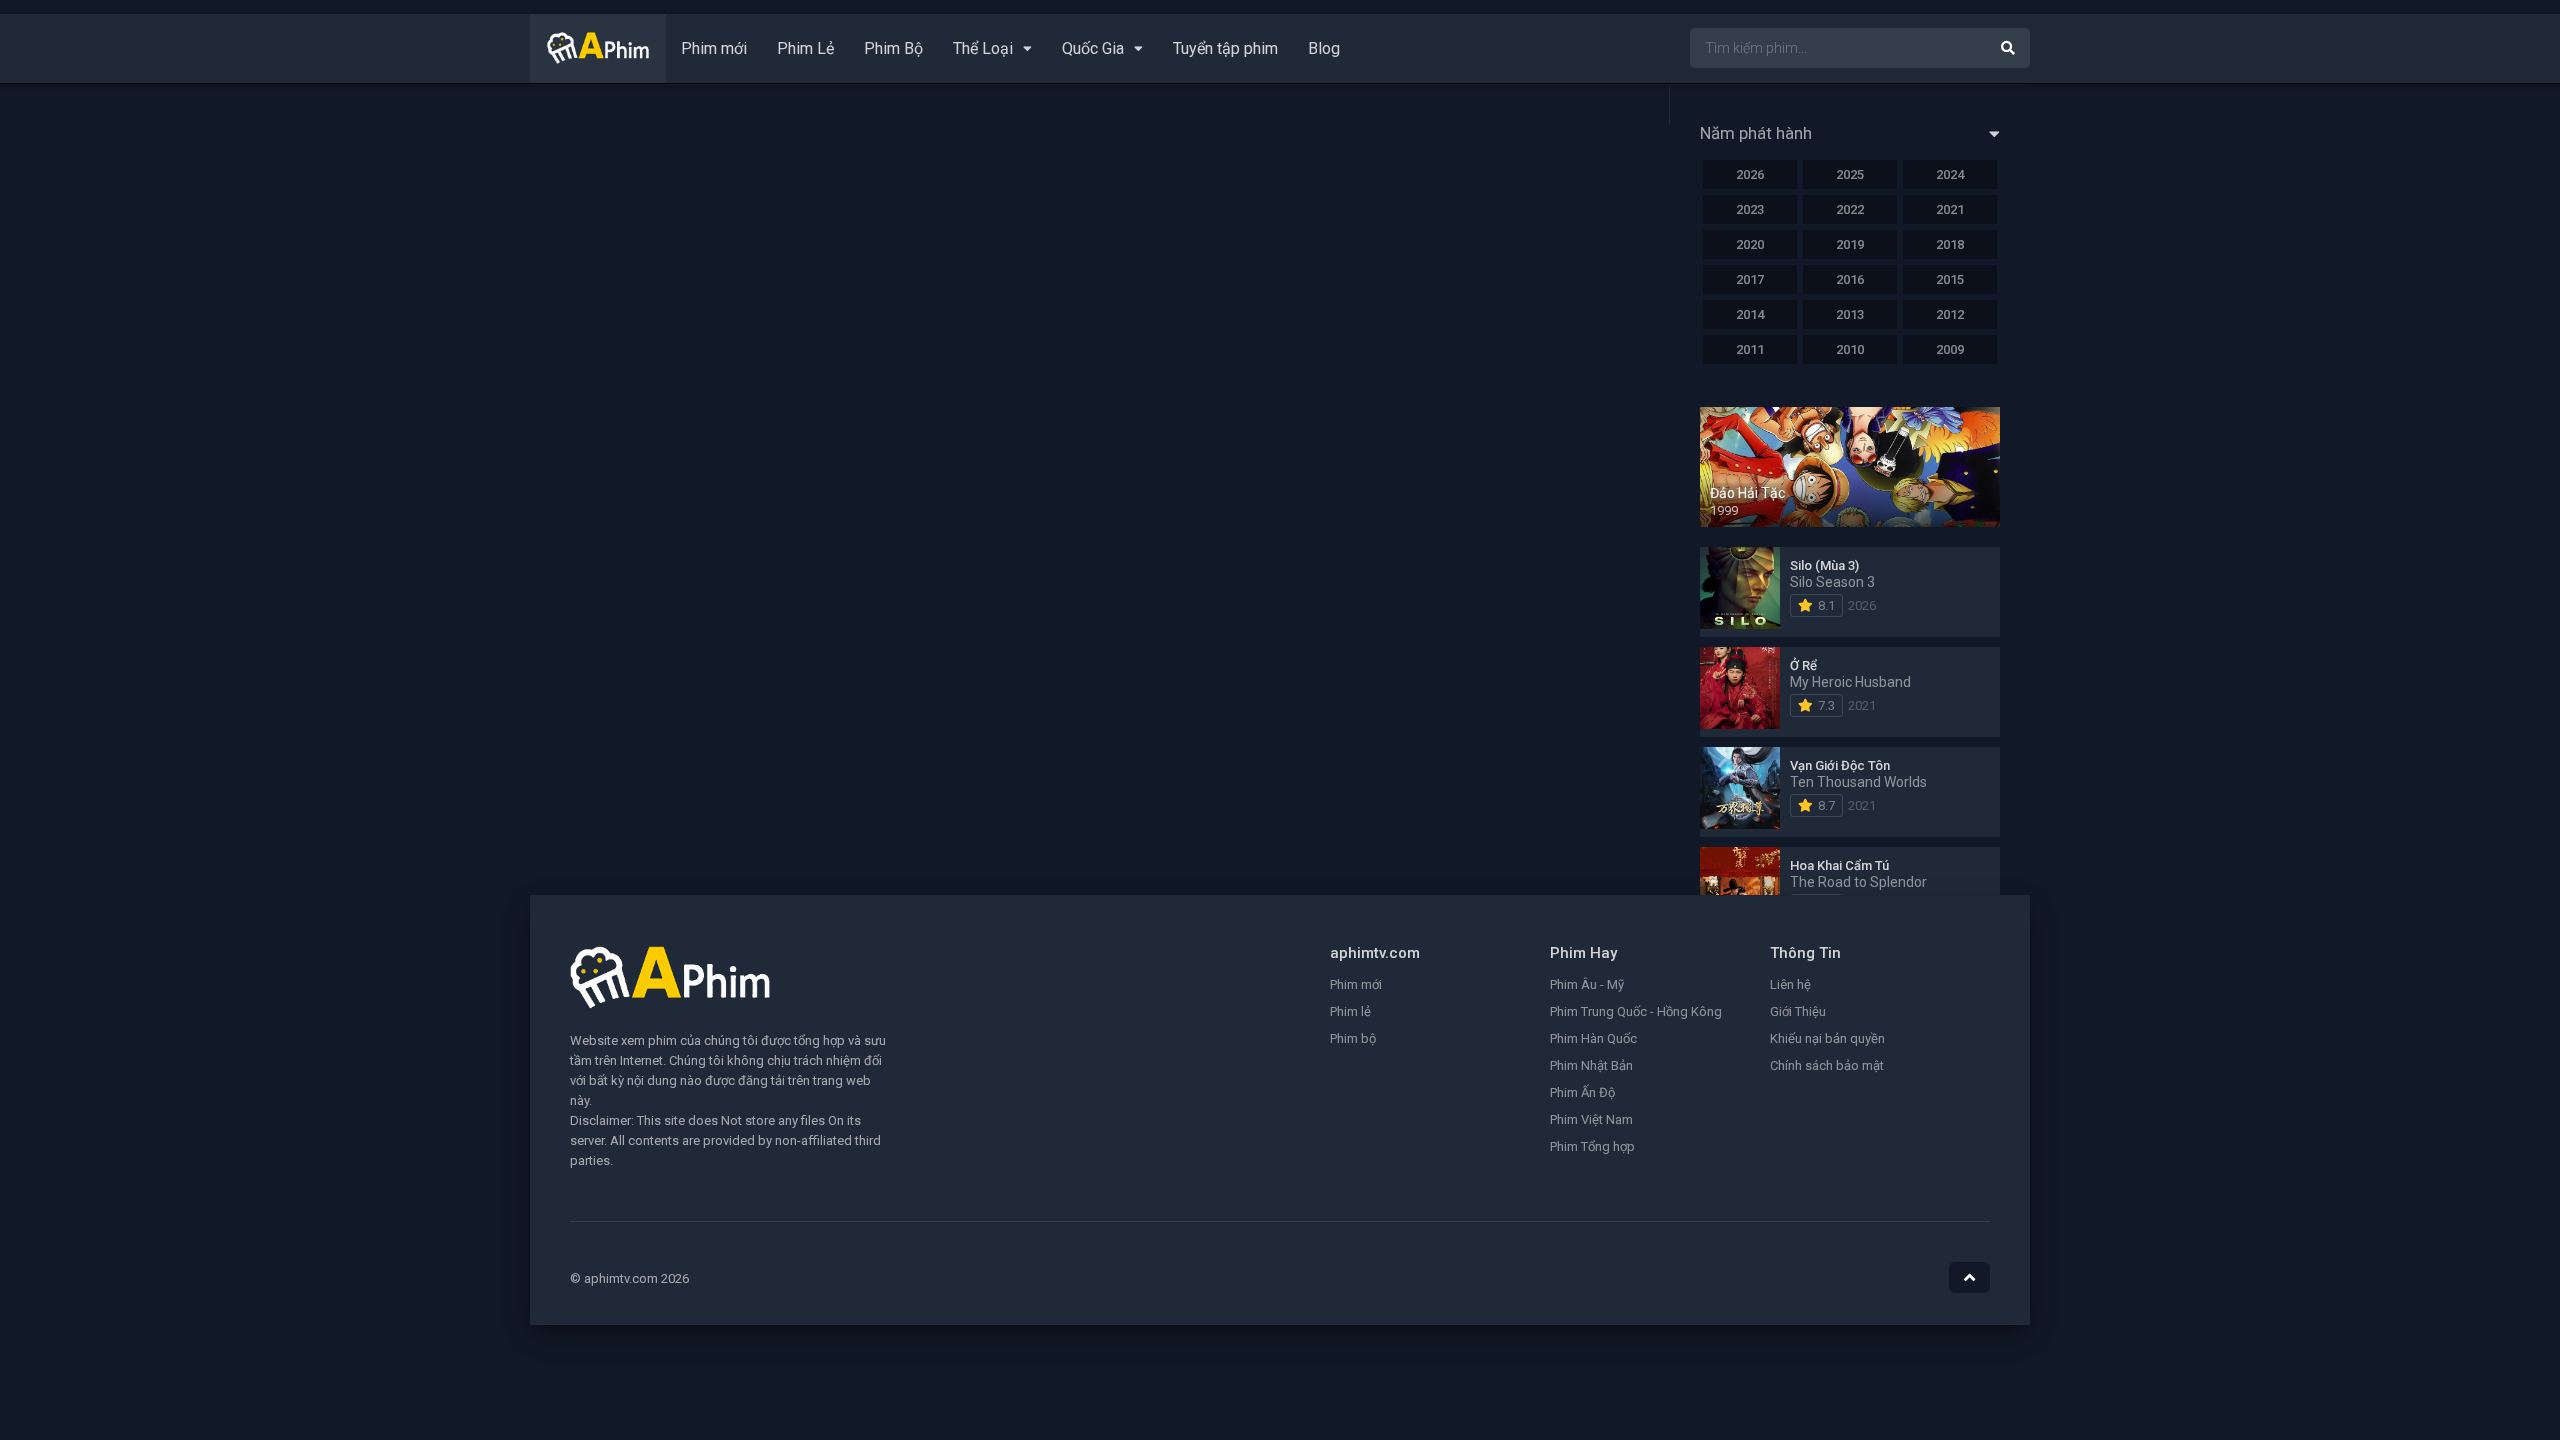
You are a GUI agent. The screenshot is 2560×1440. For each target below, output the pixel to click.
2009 (1950, 349)
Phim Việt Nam (1591, 1119)
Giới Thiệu (1798, 1011)
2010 (1850, 349)
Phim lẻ (1350, 1011)
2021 (1950, 209)
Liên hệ (1790, 984)
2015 (1950, 279)
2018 (1950, 244)
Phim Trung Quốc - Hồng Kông (1636, 1011)
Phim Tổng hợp (1592, 1146)
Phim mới (714, 48)
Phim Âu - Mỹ (1587, 984)
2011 (1750, 349)
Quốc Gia (1093, 48)
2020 (1750, 244)
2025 (1850, 174)
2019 (1850, 244)
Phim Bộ (893, 48)
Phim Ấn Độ (1582, 1092)
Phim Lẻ (805, 48)
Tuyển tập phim (1225, 48)
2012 (1950, 314)
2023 (1750, 209)
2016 (1850, 279)
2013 (1850, 314)
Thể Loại (983, 48)
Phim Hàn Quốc (1593, 1038)
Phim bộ (1353, 1038)
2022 (1850, 209)
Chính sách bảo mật (1827, 1065)
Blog (1324, 48)
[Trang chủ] (598, 59)
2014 (1750, 314)
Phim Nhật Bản (1591, 1065)
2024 (1950, 174)
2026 (1750, 174)
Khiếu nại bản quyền (1827, 1038)
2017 (1750, 279)
